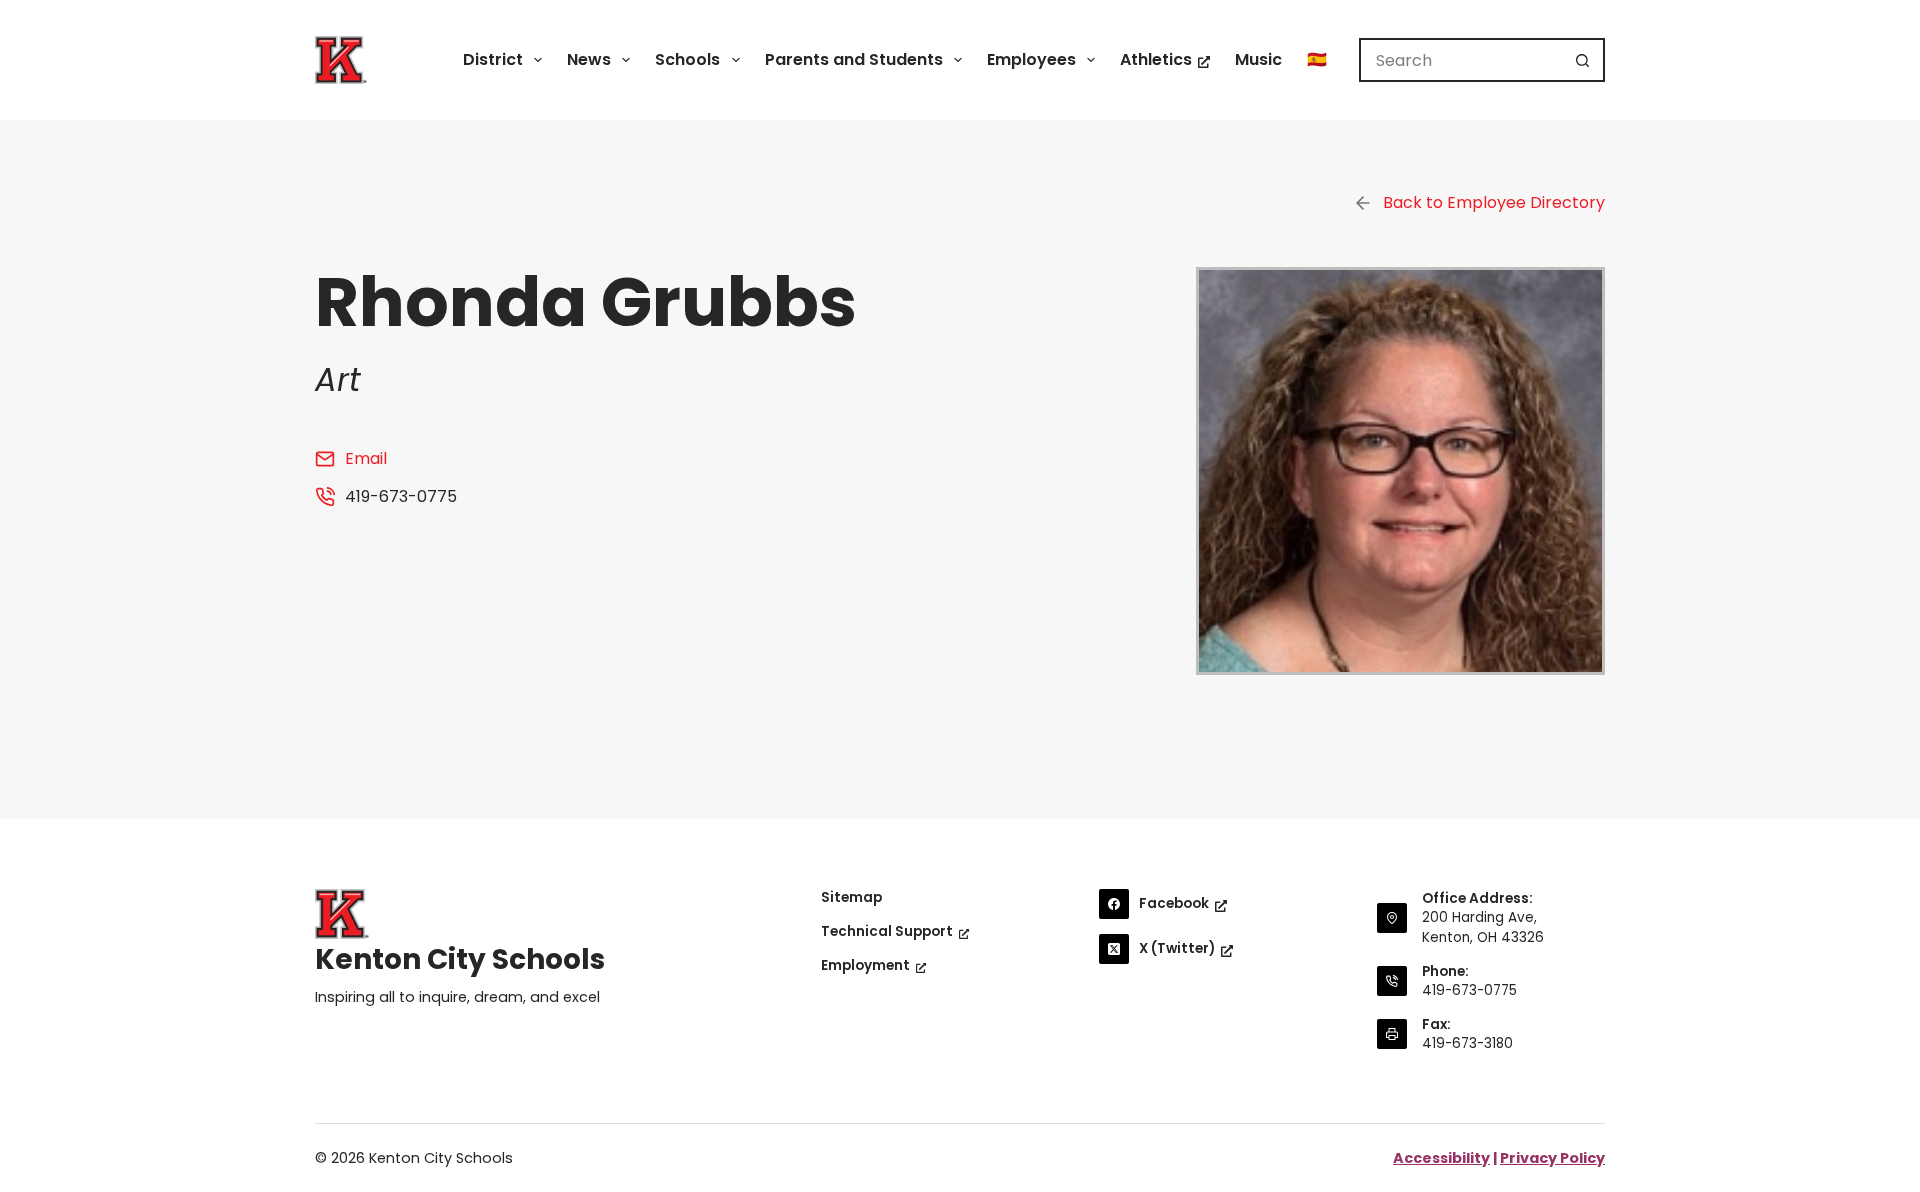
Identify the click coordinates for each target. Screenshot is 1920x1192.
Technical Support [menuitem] (887, 932)
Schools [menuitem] (687, 59)
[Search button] (1583, 60)
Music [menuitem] (1258, 59)
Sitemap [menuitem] (851, 898)
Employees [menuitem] (1031, 59)
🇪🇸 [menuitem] (1317, 59)
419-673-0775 (1469, 990)
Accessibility (1441, 1158)
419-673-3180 (1467, 1043)
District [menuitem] (493, 59)
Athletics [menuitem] (1156, 59)
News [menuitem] (589, 59)
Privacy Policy (1552, 1158)
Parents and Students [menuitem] (854, 59)
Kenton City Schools (460, 959)
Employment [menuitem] (865, 966)
